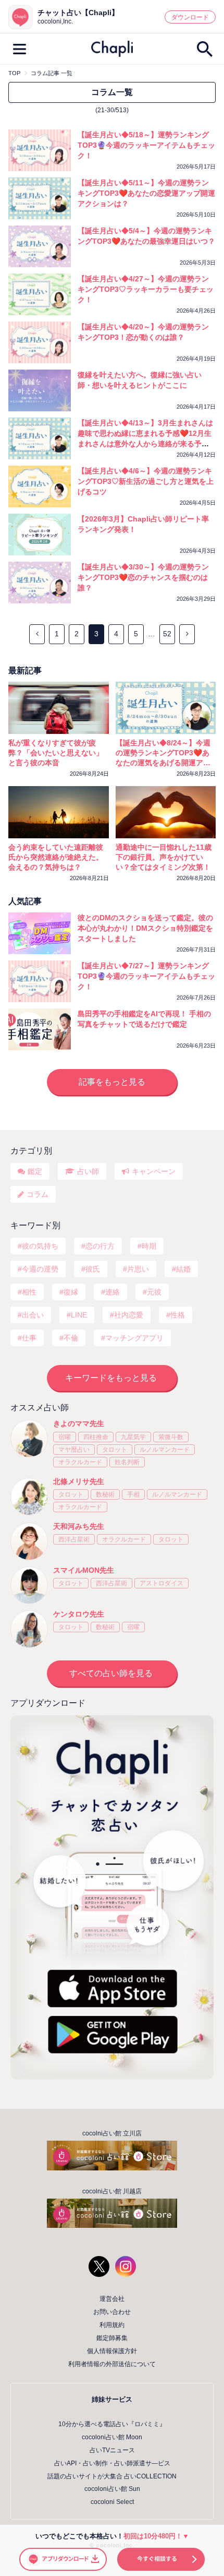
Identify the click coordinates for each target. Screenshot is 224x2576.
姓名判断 (127, 1462)
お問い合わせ (112, 2312)
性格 (178, 1315)
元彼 (154, 1292)
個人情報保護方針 (112, 2351)
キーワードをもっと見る (111, 1378)
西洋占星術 (74, 1539)
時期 (149, 1246)
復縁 (71, 1292)
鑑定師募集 (112, 2338)
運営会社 (112, 2299)
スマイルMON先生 (84, 1570)
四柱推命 (96, 1437)
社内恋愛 (129, 1315)
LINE (79, 1315)
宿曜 (65, 1437)
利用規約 (112, 2325)
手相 (133, 1494)
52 (167, 634)
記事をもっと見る (112, 1082)
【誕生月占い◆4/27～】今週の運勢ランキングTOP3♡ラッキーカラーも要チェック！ (146, 289)
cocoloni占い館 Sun (112, 2489)
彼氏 (93, 1269)
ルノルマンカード (165, 1450)
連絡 (113, 1292)
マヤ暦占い (74, 1450)
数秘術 (105, 1494)
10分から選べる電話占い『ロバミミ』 (112, 2424)
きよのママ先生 (79, 1423)
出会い (33, 1315)
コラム (38, 1194)
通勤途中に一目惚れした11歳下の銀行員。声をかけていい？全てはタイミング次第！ (164, 857)
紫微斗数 (171, 1437)
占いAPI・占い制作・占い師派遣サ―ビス (112, 2463)
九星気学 (133, 1437)
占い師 (88, 1171)
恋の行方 (100, 1246)
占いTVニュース (112, 2450)
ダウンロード (190, 17)
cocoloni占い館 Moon (112, 2437)
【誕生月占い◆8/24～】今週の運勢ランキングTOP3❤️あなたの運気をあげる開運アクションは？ (163, 753)
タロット (115, 1450)
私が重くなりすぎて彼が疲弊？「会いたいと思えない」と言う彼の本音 (56, 753)
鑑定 (35, 1171)
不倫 (71, 1338)
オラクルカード (80, 1462)
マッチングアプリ (134, 1338)
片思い (138, 1269)
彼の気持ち (40, 1246)
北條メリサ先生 (79, 1481)
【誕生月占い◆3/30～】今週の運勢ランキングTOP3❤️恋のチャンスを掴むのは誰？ (143, 577)
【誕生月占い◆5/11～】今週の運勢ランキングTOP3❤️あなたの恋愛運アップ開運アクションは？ (146, 193)
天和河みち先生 (79, 1526)
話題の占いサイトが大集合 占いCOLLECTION (112, 2476)
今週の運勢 (40, 1269)
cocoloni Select (112, 2502)
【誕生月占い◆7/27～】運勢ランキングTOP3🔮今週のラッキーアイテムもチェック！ (146, 976)
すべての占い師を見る (111, 1673)
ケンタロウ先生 (79, 1614)
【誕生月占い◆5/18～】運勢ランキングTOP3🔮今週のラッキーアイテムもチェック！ (146, 145)
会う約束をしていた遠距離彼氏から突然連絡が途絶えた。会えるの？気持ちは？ (56, 857)
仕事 (29, 1338)
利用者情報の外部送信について (112, 2364)
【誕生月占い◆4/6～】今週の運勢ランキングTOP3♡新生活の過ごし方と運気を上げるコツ (146, 481)
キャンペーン (154, 1171)
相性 (29, 1292)
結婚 (183, 1269)
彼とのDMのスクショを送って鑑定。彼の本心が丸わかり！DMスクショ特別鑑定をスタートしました (145, 928)
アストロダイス (161, 1583)
